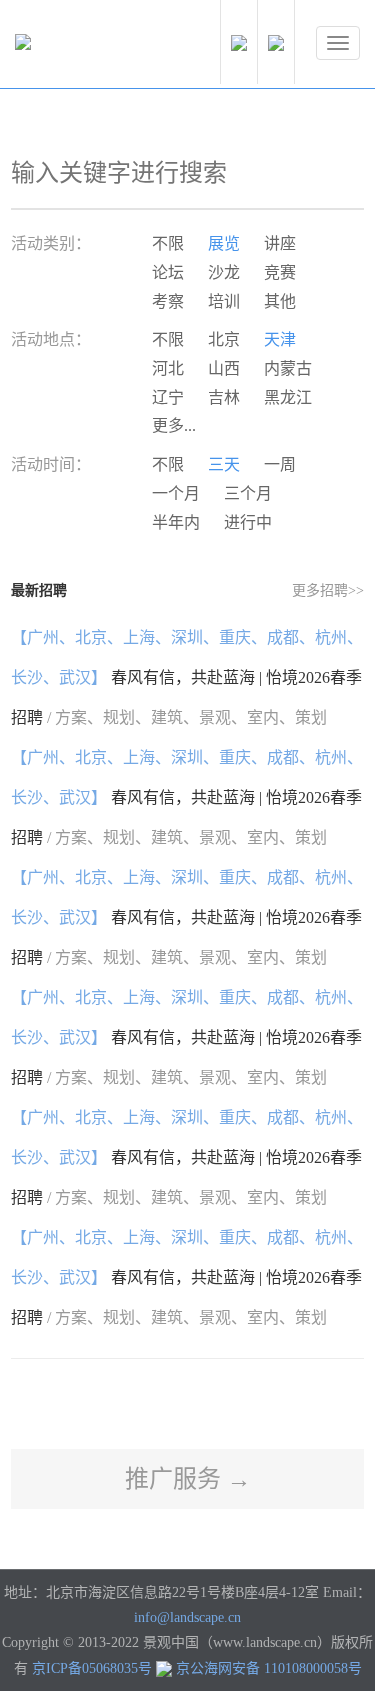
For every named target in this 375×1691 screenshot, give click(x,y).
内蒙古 (288, 368)
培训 (224, 301)
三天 (224, 464)
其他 (280, 301)
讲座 (280, 243)
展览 (224, 243)
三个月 (248, 493)
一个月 (176, 493)
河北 (168, 368)
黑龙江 (288, 397)
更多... (174, 425)
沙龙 (224, 272)
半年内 (176, 522)
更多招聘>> (328, 590)
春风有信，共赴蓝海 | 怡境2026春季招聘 (187, 677)
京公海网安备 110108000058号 (269, 1668)
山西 (224, 368)
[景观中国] (85, 47)
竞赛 (280, 272)
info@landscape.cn (187, 1617)
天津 (280, 339)
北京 (224, 339)
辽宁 (168, 397)
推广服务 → (188, 1479)
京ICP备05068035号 (92, 1668)
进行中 (248, 522)
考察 (168, 301)
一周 (280, 464)
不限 (168, 243)
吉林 (224, 397)
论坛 (168, 272)
